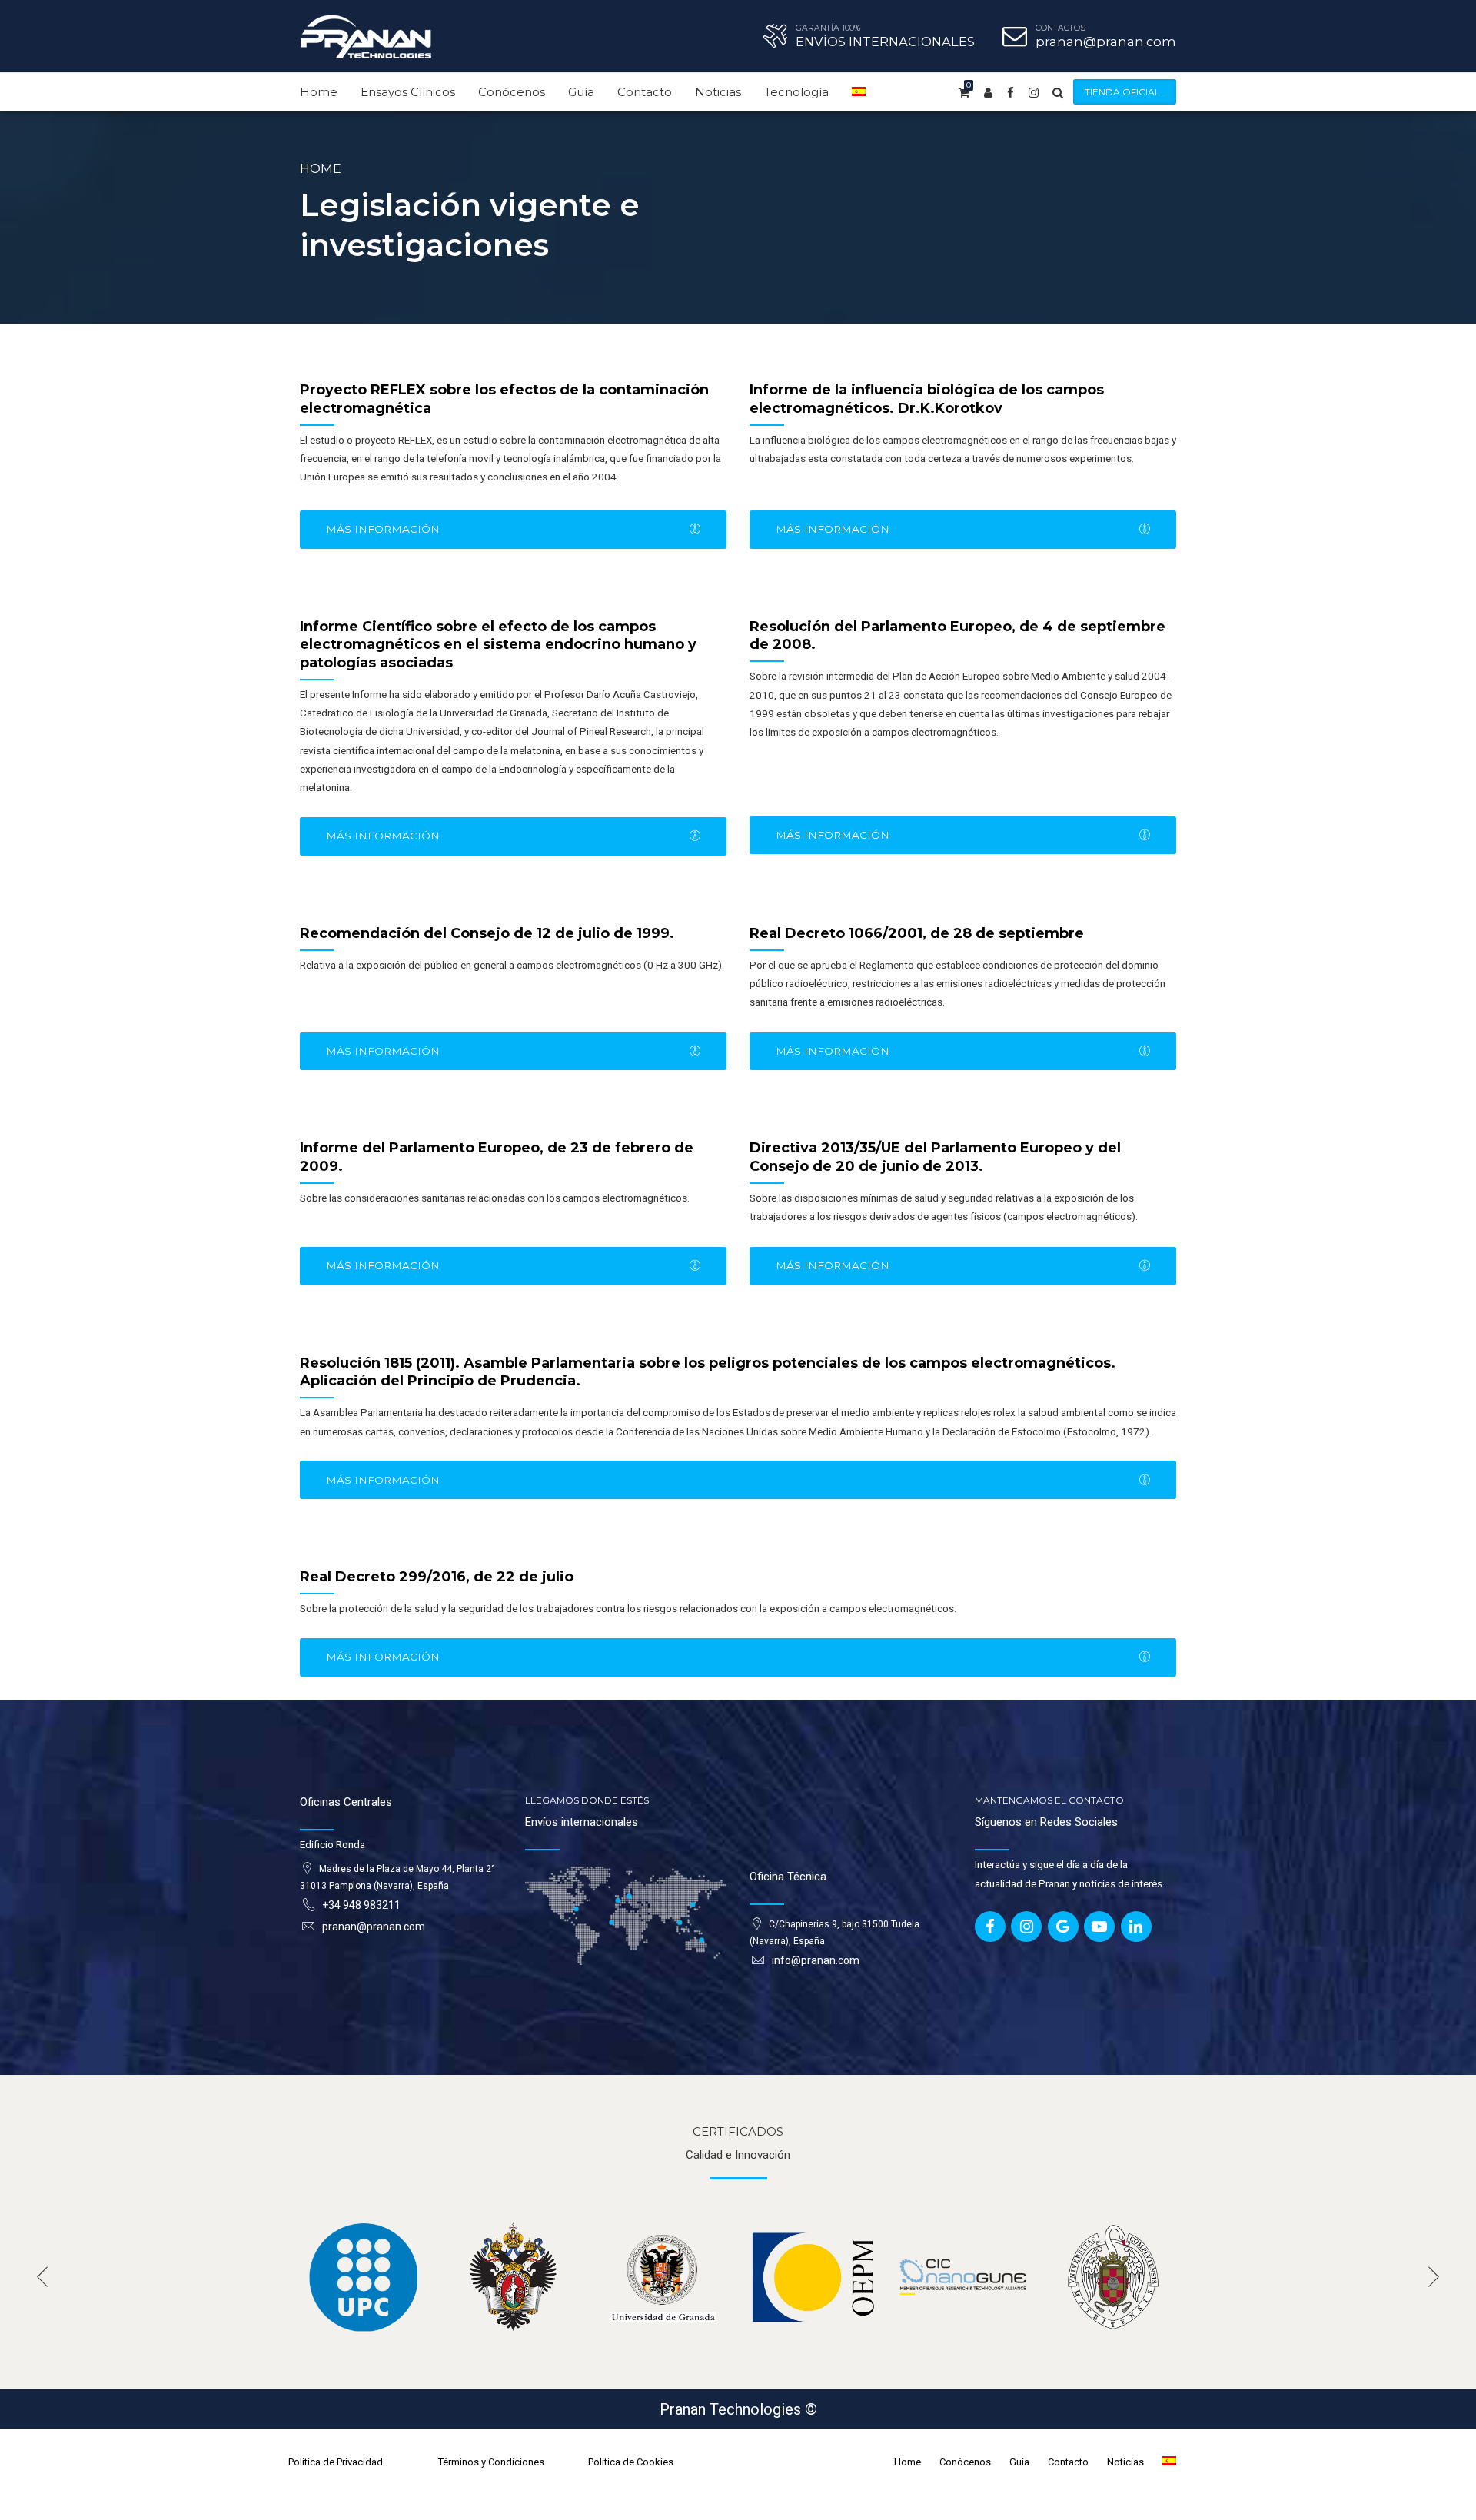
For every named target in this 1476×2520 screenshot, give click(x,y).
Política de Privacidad (336, 2462)
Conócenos (512, 92)
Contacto (645, 92)
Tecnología (796, 92)
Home (319, 92)
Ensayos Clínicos (408, 92)
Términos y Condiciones (491, 2462)
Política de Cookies (631, 2462)
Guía (581, 92)
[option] (363, 2277)
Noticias (718, 92)
